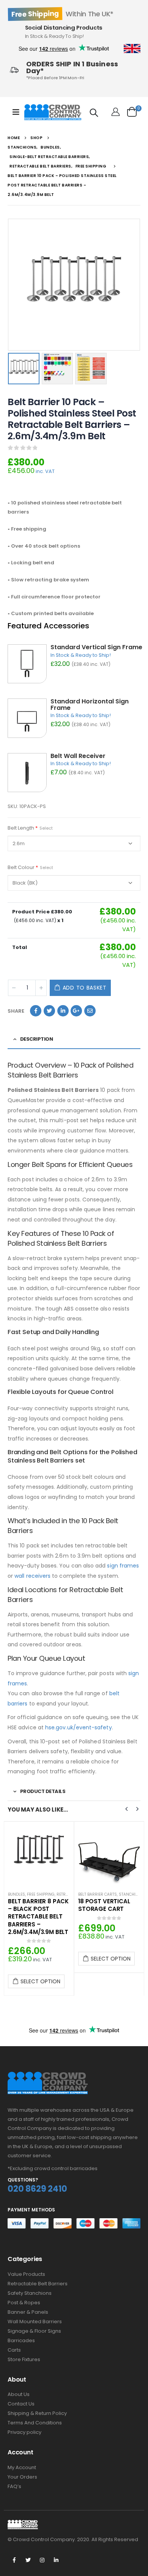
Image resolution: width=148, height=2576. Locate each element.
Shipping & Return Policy (37, 2413)
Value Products (26, 2274)
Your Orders (22, 2477)
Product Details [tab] (43, 1791)
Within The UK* (62, 14)
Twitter (49, 1011)
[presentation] (9, 285)
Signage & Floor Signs (34, 2331)
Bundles (87, 1894)
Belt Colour (30, 867)
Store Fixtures (24, 2359)
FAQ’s (14, 2486)
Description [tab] (37, 1039)
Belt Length (30, 828)
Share (16, 1011)
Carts (14, 2350)
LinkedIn (63, 1011)
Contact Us (21, 2404)
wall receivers (32, 1576)
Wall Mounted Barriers (35, 2322)
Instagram (42, 2560)
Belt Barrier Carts (27, 1894)
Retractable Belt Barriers (38, 2284)
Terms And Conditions (35, 2423)
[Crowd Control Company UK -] (53, 112)
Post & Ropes (24, 2303)
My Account (22, 2467)
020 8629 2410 (37, 2189)
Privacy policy (24, 2432)
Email (90, 1011)
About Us (19, 2394)
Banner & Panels (28, 2312)
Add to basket (85, 988)
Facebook (36, 1011)
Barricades (21, 2340)
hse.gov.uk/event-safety (79, 1727)
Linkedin (56, 2560)
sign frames (123, 1566)
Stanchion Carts (67, 1894)
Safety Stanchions (30, 2293)
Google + (76, 1011)
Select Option (40, 1959)
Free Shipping (111, 1894)
